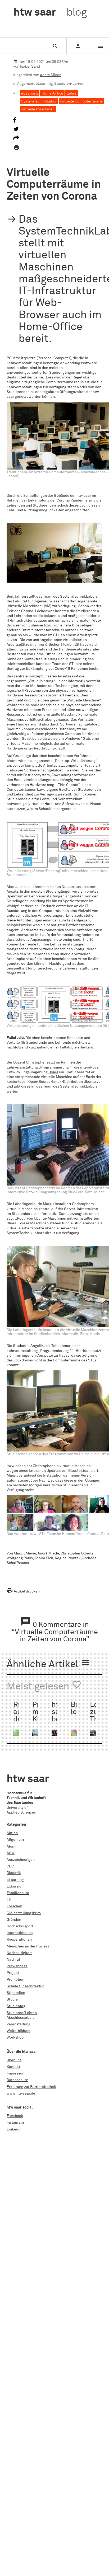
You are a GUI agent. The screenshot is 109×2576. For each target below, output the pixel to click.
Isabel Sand (30, 67)
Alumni (13, 1847)
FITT (10, 1900)
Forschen (14, 1906)
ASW (11, 1853)
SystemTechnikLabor (39, 101)
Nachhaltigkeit (19, 1953)
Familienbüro (18, 1893)
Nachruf (13, 1960)
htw (50, 13)
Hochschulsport (20, 1926)
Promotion (15, 1980)
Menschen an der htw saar (29, 1946)
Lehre (72, 93)
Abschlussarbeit (20, 2018)
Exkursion (15, 1886)
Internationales (20, 1933)
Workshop (15, 2038)
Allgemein (26, 84)
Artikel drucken (23, 1591)
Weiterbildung (19, 2031)
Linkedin (14, 2129)
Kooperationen (19, 1940)
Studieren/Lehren (69, 84)
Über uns (14, 2060)
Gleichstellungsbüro (24, 1913)
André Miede (51, 75)
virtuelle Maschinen (38, 109)
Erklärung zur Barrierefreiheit (31, 2087)
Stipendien (16, 1993)
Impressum (16, 2073)
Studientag (16, 2006)
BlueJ (53, 1072)
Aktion (12, 1833)
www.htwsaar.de (21, 2093)
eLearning (44, 84)
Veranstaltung (19, 2024)
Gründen (14, 1920)
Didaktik (14, 1873)
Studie (12, 1999)
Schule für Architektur (25, 1986)
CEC (10, 1866)
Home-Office (52, 93)
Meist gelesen (44, 1686)
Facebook (15, 2116)
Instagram (15, 2123)
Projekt (13, 1973)
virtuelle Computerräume (81, 101)
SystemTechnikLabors (79, 597)
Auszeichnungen (21, 1860)
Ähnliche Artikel (49, 1664)
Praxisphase (17, 1966)
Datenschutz (17, 2080)
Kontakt (13, 2067)
